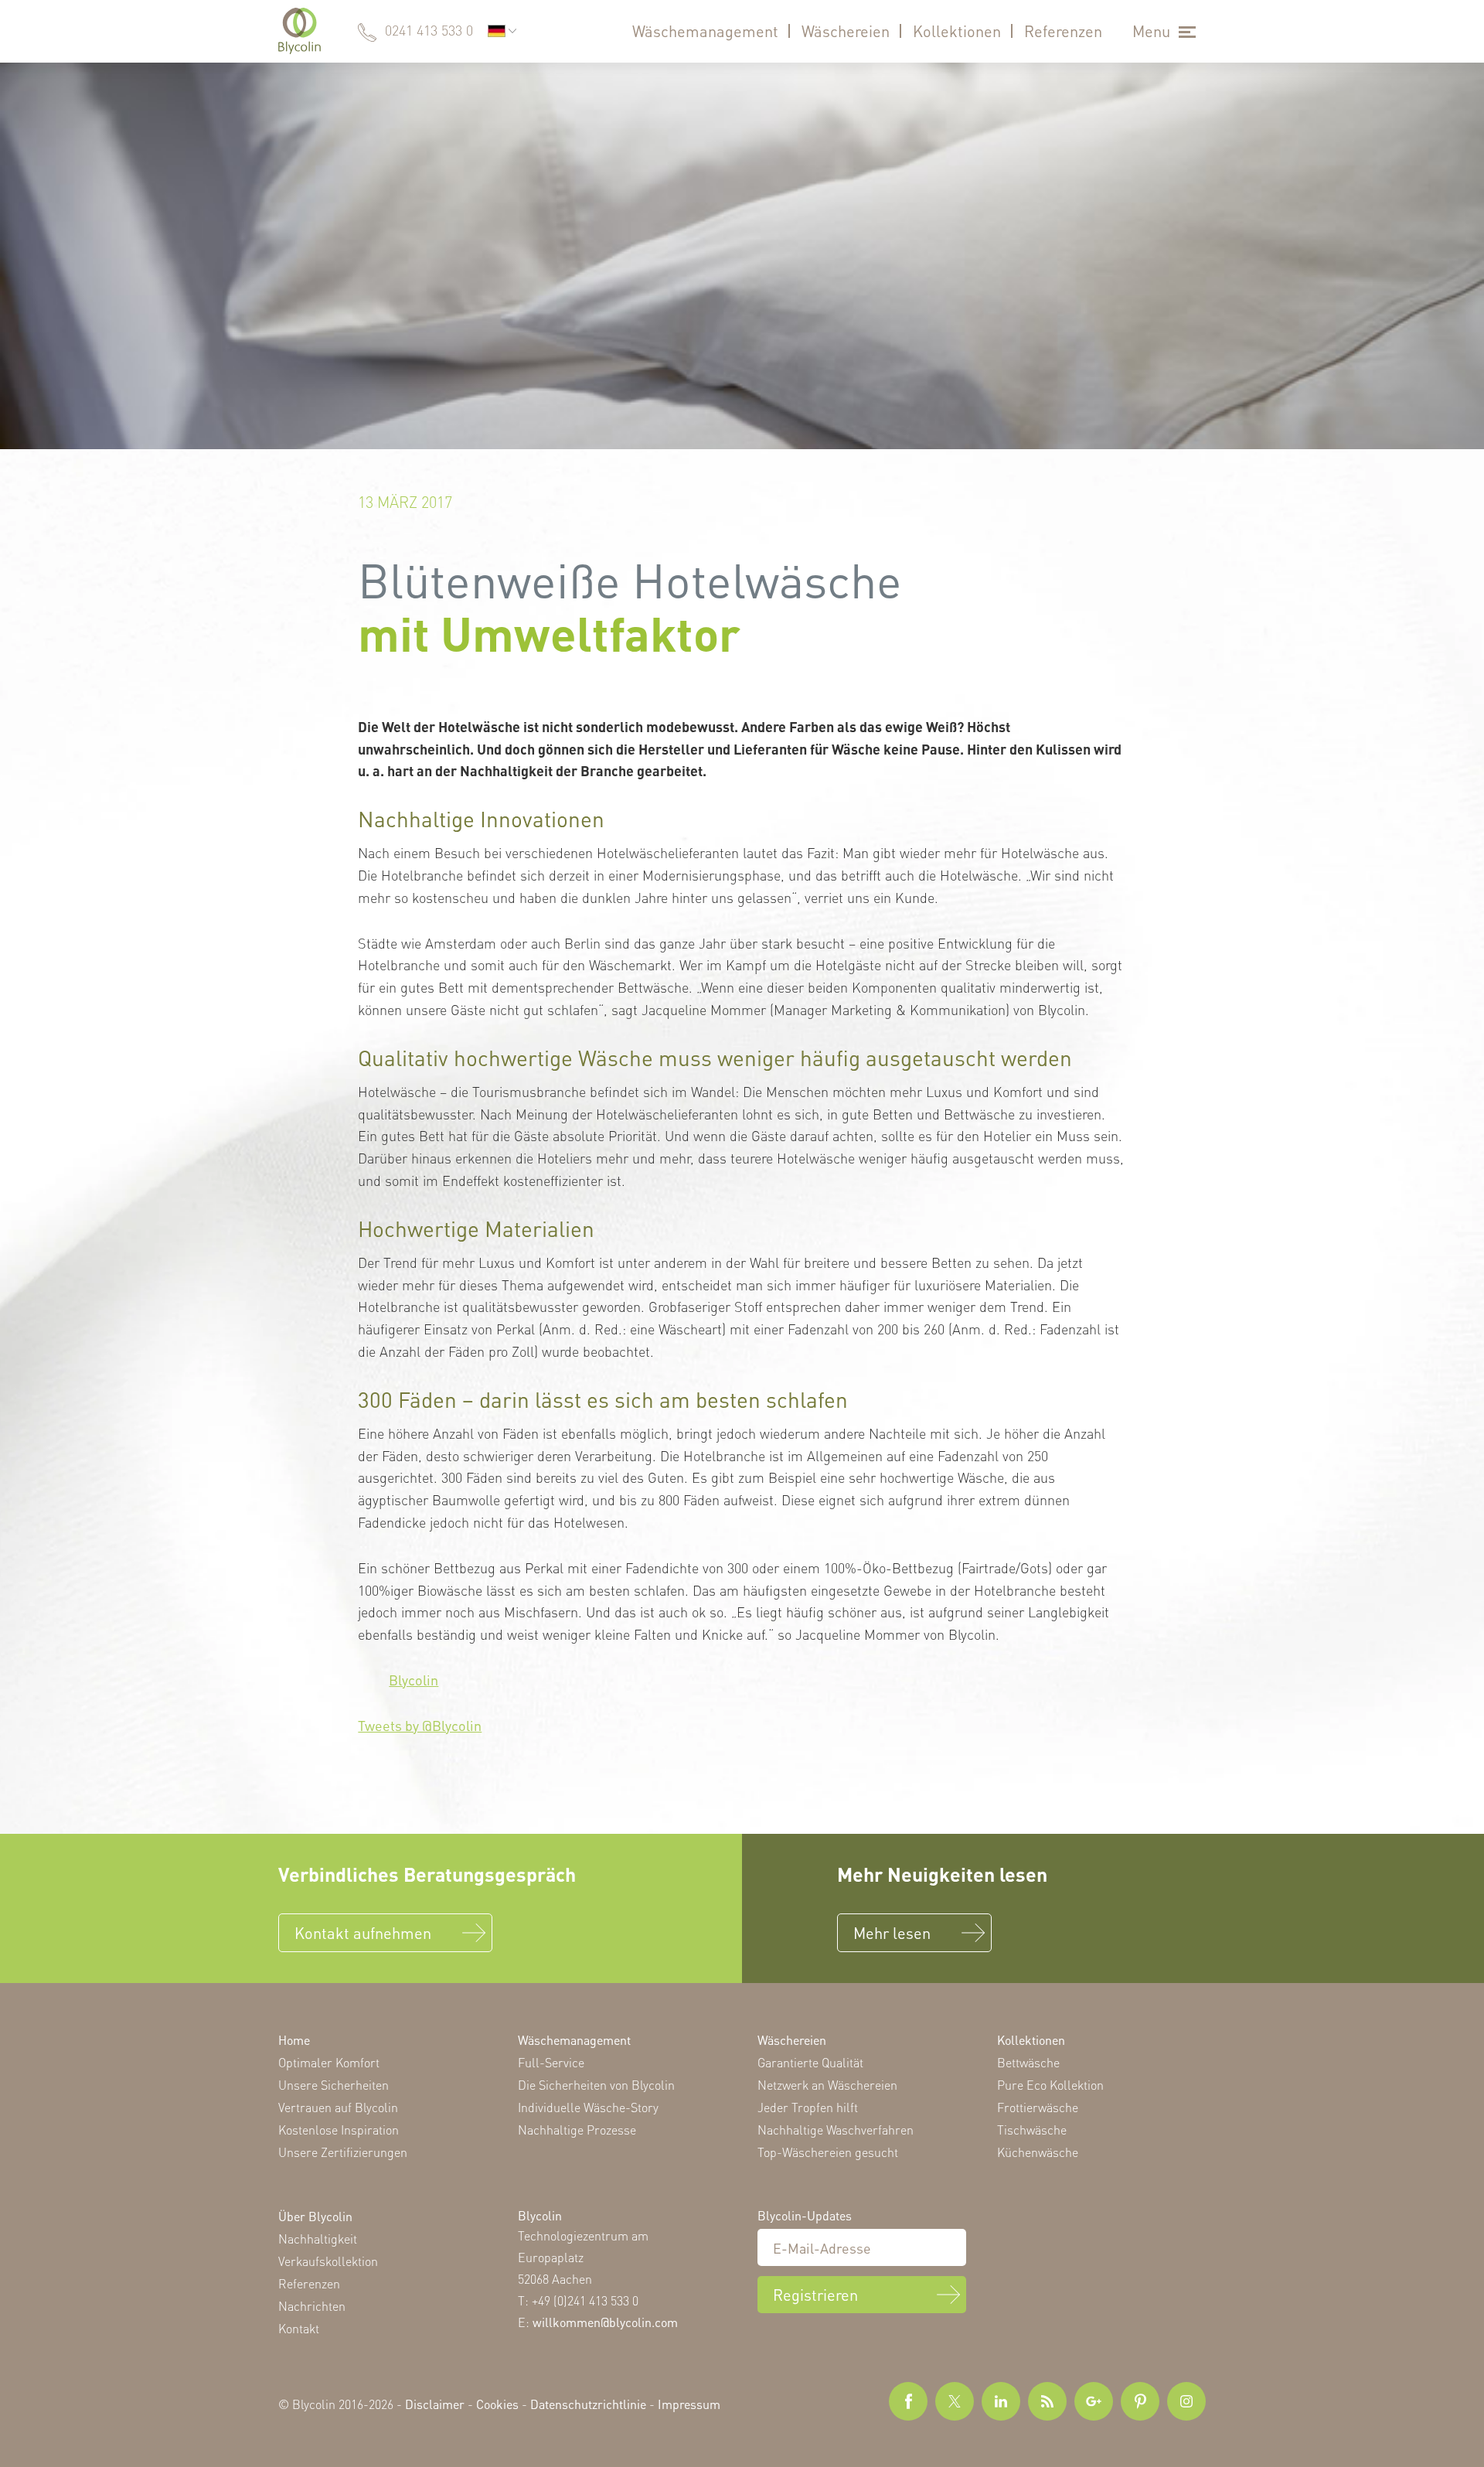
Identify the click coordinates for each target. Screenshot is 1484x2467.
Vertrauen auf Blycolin (338, 2107)
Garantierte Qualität (810, 2062)
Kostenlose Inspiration (339, 2130)
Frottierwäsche (1038, 2107)
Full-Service (551, 2062)
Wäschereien (846, 31)
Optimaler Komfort (329, 2062)
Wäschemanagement (705, 31)
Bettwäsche (1028, 2062)
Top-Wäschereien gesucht (828, 2152)
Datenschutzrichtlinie (588, 2404)
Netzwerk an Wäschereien (827, 2085)
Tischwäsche (1032, 2130)
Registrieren (815, 2295)
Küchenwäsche (1038, 2152)
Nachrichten (312, 2306)
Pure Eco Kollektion (1050, 2085)
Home (294, 2040)
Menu (1151, 31)
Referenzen (1063, 31)
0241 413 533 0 (429, 30)
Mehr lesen (892, 1933)
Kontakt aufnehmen (363, 1933)
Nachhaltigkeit (318, 2239)
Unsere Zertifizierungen (343, 2152)
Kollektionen (957, 31)
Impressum (689, 2404)
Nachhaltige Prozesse (577, 2130)
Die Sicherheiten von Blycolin (596, 2085)
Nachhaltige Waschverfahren (836, 2130)
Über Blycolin (315, 2216)
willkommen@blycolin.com (605, 2322)
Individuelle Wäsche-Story (588, 2107)
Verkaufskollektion (328, 2261)
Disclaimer (435, 2404)
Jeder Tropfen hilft (808, 2107)
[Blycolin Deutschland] (300, 31)
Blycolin (414, 1680)
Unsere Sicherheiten (334, 2085)
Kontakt (299, 2328)
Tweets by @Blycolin (420, 1725)
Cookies (497, 2404)
